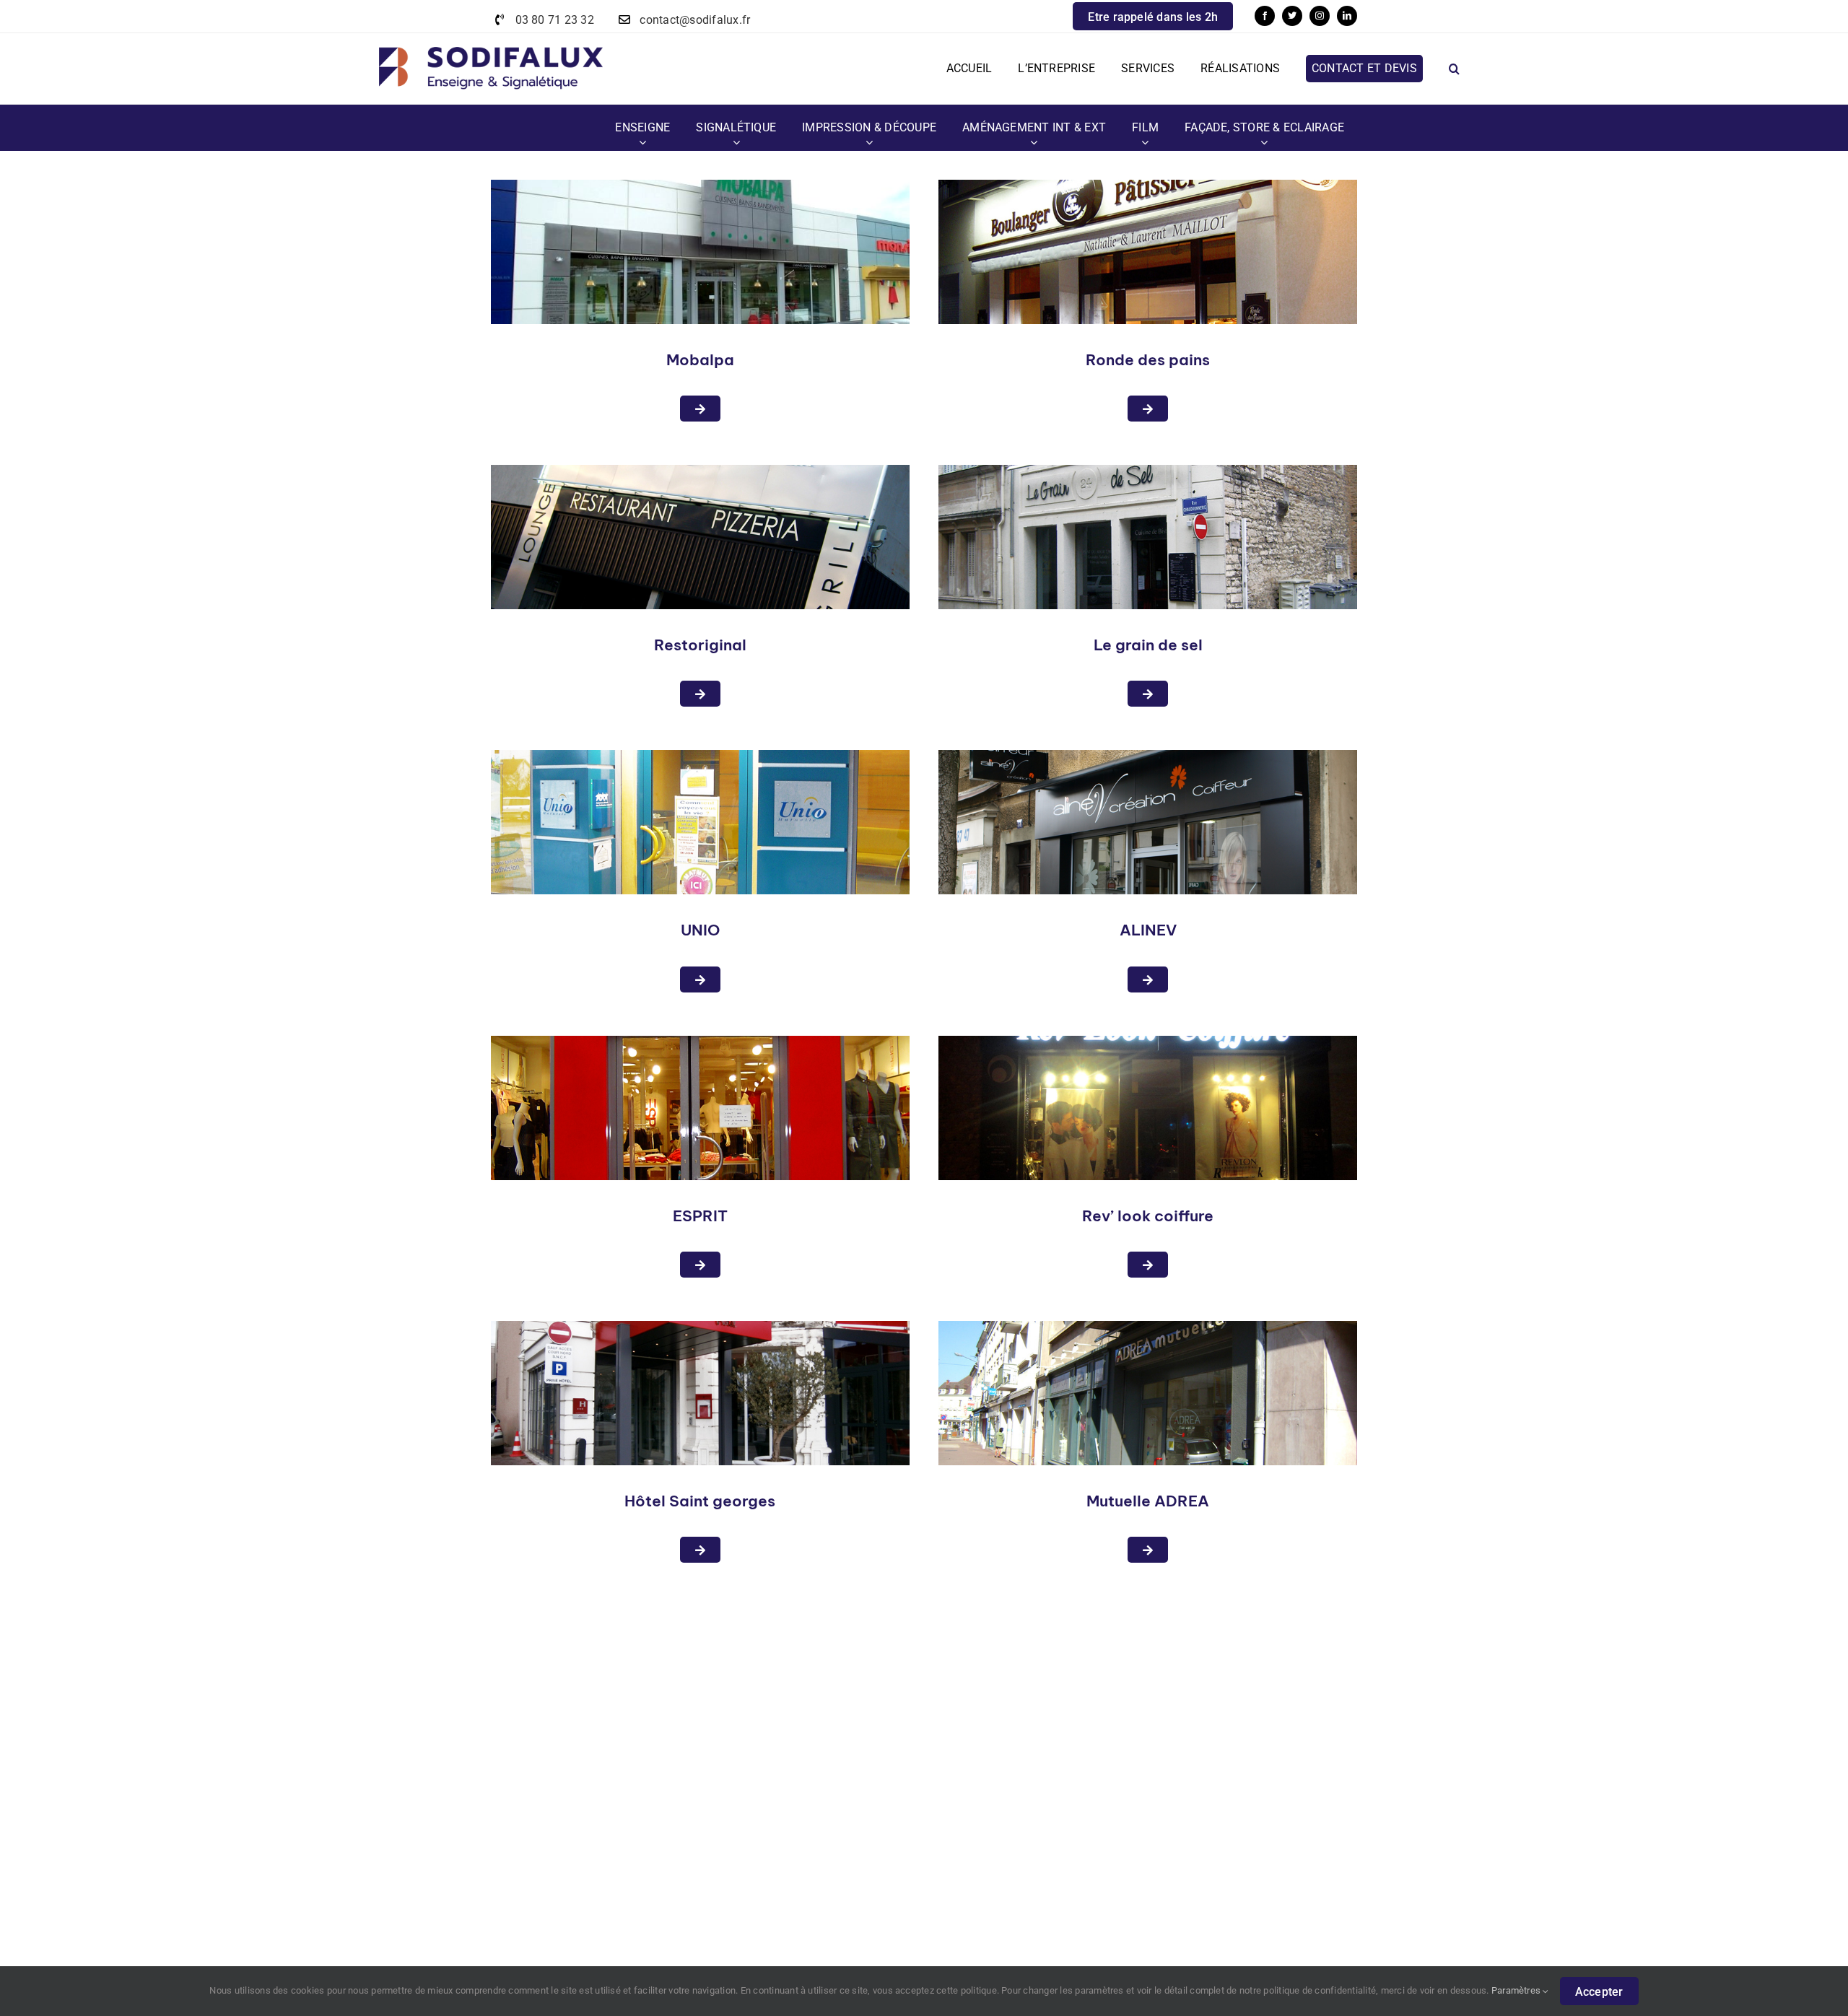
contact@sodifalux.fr (695, 20)
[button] (1454, 69)
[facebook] (1265, 16)
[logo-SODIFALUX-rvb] (491, 39)
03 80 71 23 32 (555, 20)
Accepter (1599, 1992)
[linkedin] (1347, 16)
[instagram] (1320, 16)
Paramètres (1517, 1990)
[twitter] (1292, 16)
